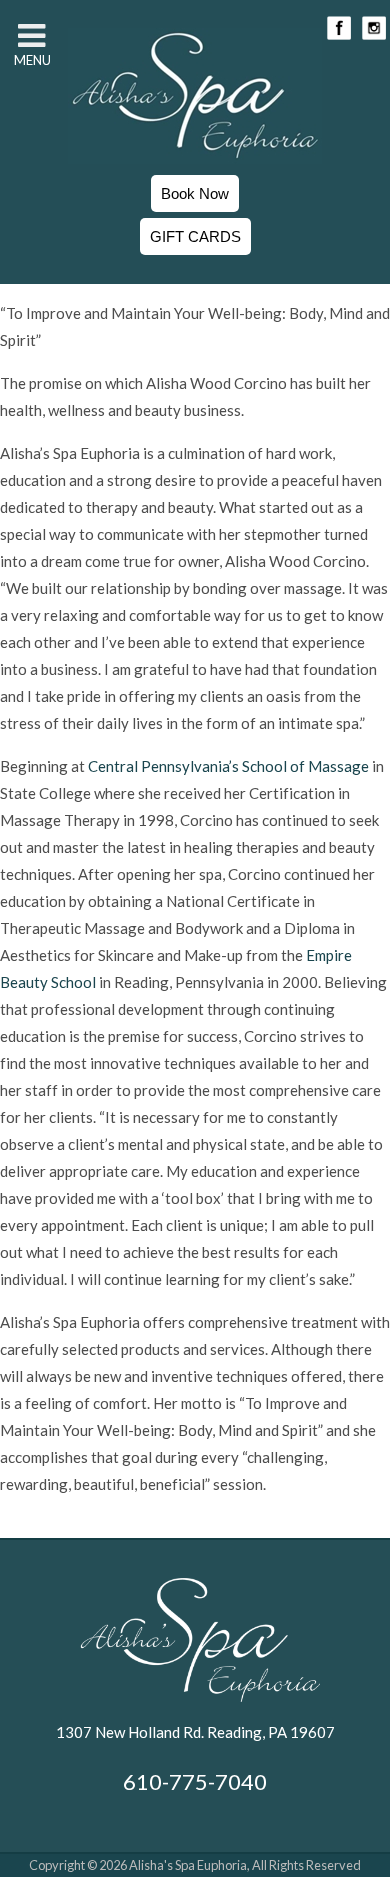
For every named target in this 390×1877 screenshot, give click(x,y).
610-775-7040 (195, 1781)
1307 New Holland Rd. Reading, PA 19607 (195, 1732)
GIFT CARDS (195, 236)
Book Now (195, 193)
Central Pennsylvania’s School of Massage (228, 766)
